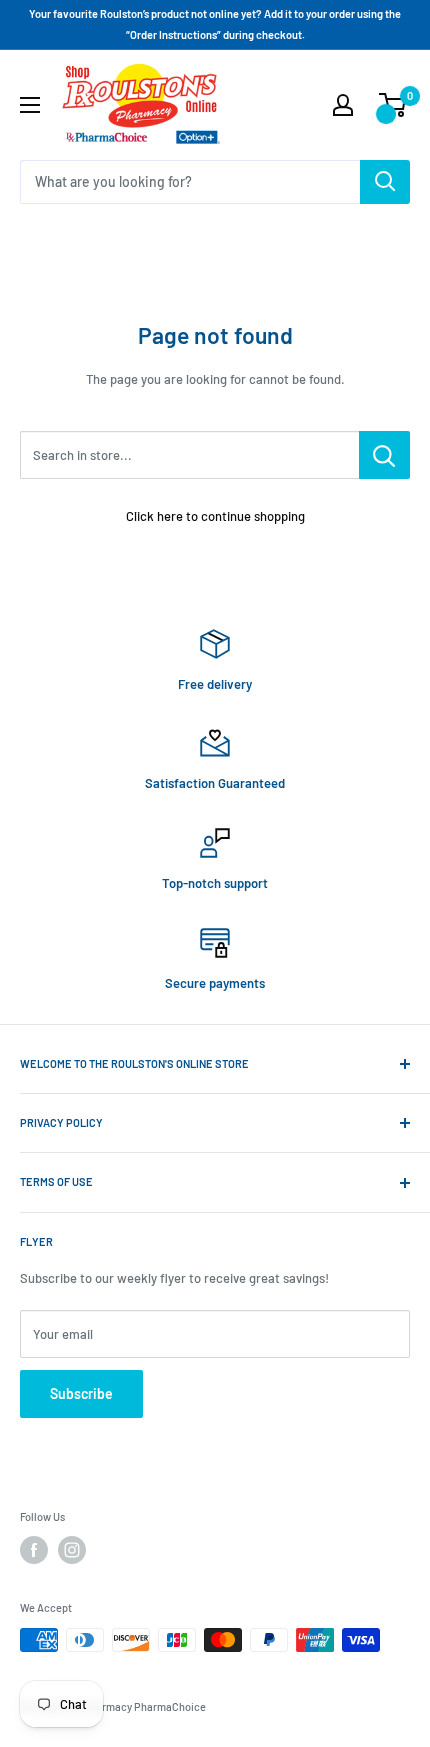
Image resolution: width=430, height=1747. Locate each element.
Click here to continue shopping (215, 516)
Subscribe (81, 1393)
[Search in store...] (384, 455)
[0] (393, 105)
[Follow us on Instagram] (72, 1550)
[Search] (385, 182)
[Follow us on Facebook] (34, 1550)
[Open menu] (30, 105)
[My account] (343, 105)
